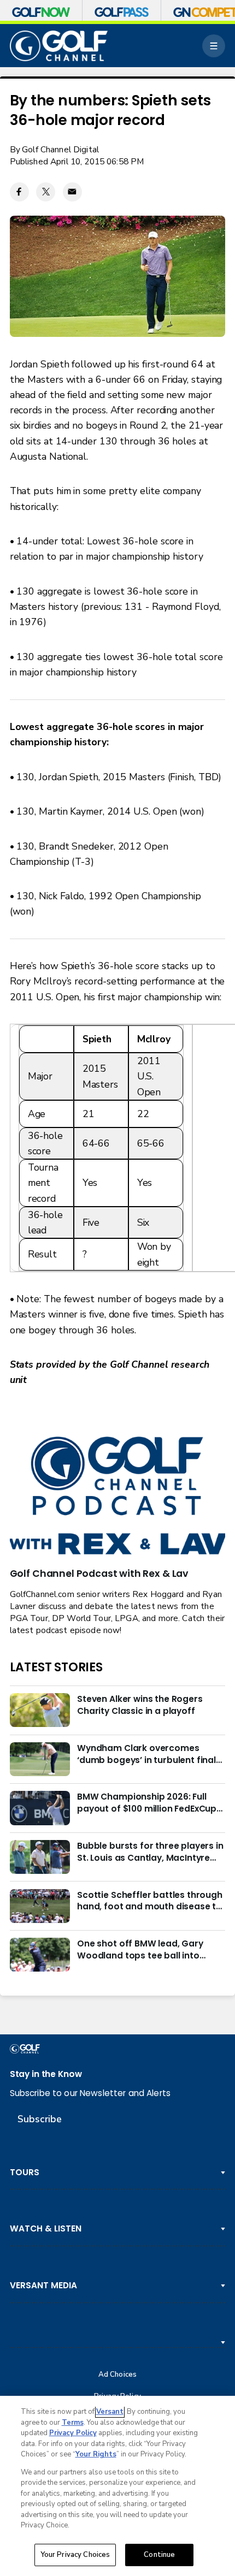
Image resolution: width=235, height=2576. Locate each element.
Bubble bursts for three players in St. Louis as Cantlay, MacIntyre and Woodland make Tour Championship (150, 1852)
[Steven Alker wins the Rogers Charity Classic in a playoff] (40, 1710)
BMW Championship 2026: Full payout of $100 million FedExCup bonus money (147, 1803)
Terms (73, 2423)
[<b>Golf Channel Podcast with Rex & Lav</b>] (118, 1497)
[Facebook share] (19, 192)
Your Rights (96, 2454)
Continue (159, 2555)
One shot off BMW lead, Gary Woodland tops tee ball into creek (140, 1950)
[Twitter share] (46, 192)
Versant (110, 2412)
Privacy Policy (73, 2433)
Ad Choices (117, 2375)
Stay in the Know (46, 2074)
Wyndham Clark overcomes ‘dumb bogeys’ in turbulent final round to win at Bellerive (146, 1754)
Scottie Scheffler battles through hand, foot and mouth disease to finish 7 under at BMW (150, 1901)
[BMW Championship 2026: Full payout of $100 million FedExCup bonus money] (40, 1808)
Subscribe (40, 2119)
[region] (117, 2486)
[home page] (59, 46)
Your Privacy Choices (75, 2555)
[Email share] (72, 192)
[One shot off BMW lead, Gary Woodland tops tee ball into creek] (40, 1955)
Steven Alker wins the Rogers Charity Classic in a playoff (140, 1705)
